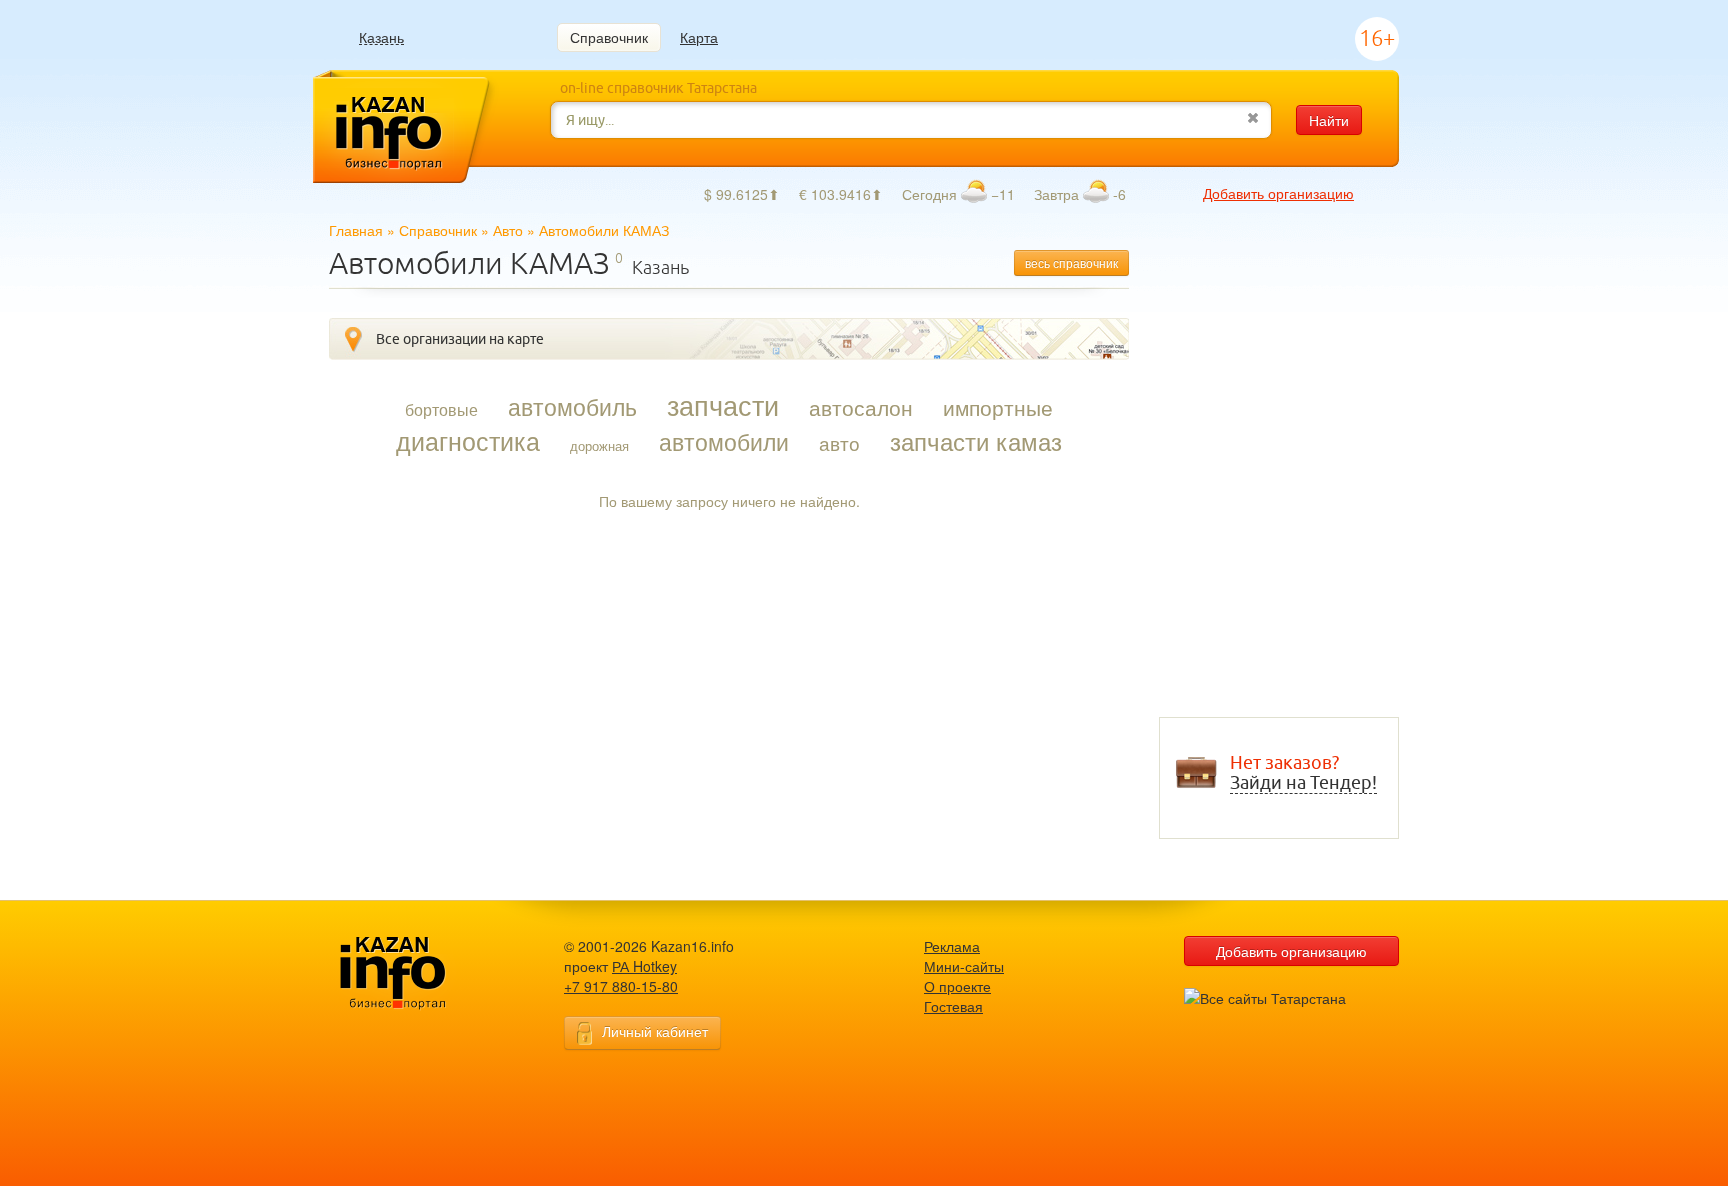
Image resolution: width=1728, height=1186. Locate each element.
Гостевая (953, 1006)
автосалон (861, 407)
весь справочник (1071, 262)
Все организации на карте (460, 339)
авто (839, 443)
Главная (356, 230)
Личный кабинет (655, 1031)
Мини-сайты (964, 966)
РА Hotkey (644, 966)
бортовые (441, 410)
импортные (998, 407)
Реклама (952, 946)
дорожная (599, 445)
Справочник (609, 37)
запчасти (723, 405)
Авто (508, 230)
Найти (1329, 120)
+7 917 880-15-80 (621, 986)
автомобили (724, 441)
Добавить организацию (1278, 193)
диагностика (468, 440)
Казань (381, 37)
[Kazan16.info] (424, 973)
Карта (699, 37)
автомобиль (572, 406)
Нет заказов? (1303, 773)
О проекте (957, 986)
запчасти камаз (976, 441)
